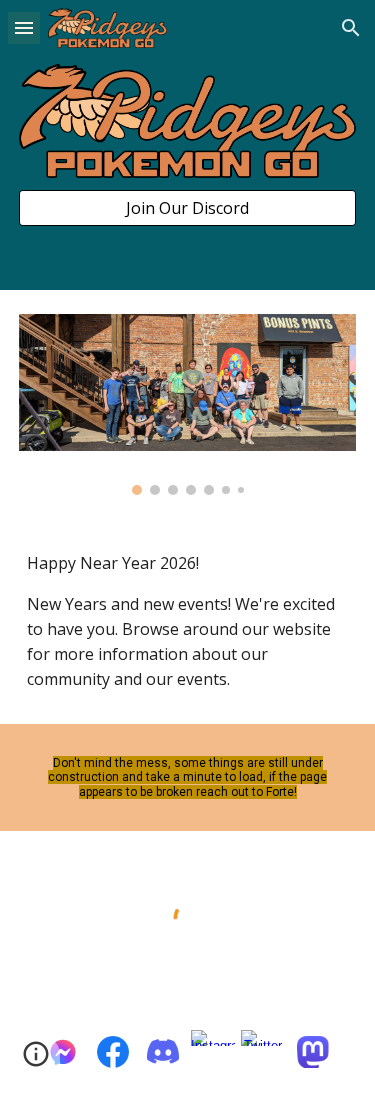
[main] (188, 621)
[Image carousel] (188, 404)
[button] (24, 27)
